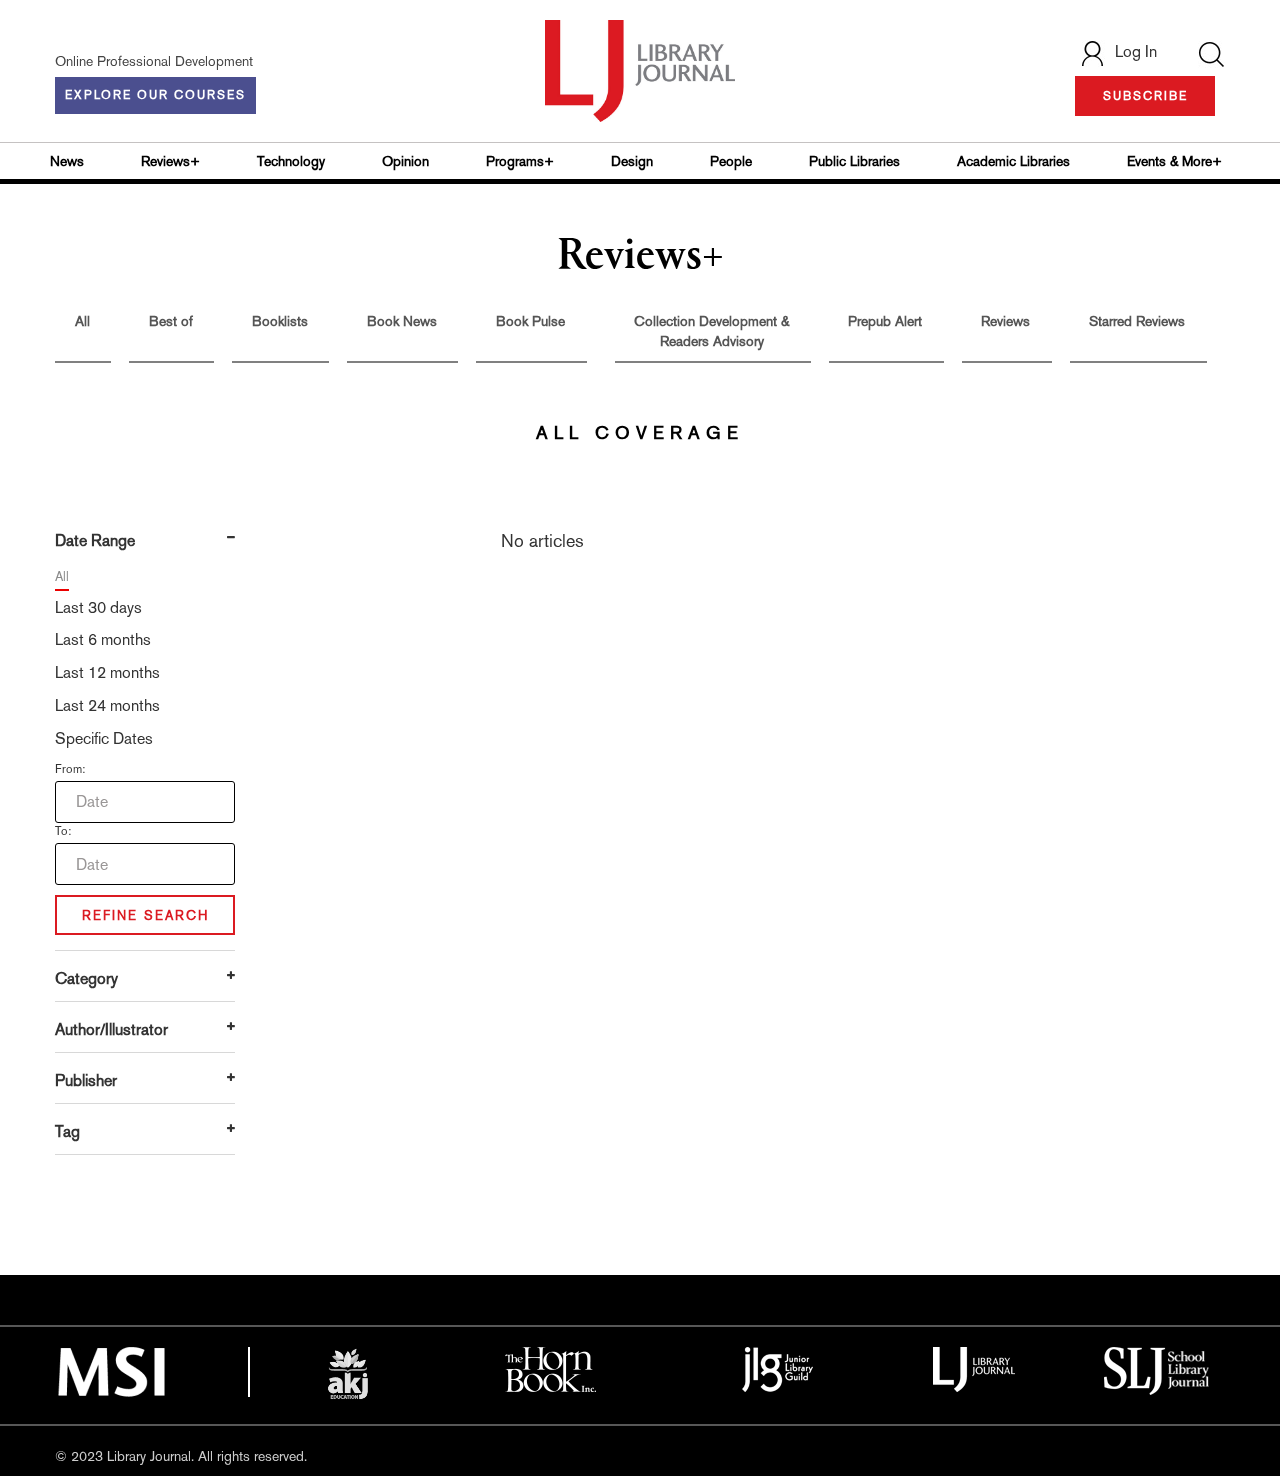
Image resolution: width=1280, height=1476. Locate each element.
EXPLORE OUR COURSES (155, 95)
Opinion (405, 161)
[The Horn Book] (550, 1368)
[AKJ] (348, 1374)
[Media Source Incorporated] (111, 1370)
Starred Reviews (1137, 321)
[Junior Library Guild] (778, 1368)
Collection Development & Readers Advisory (711, 331)
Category (86, 978)
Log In (1136, 51)
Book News (402, 321)
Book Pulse (530, 321)
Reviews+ (170, 161)
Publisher (86, 1080)
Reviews (1005, 321)
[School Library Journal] (1157, 1369)
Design (632, 161)
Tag (67, 1131)
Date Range (95, 540)
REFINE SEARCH (145, 915)
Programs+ (520, 161)
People (731, 161)
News (67, 161)
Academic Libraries (1013, 161)
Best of (171, 321)
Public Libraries (854, 161)
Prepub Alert (885, 321)
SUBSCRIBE (1145, 96)
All (82, 321)
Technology (291, 161)
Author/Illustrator (111, 1029)
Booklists (280, 321)
